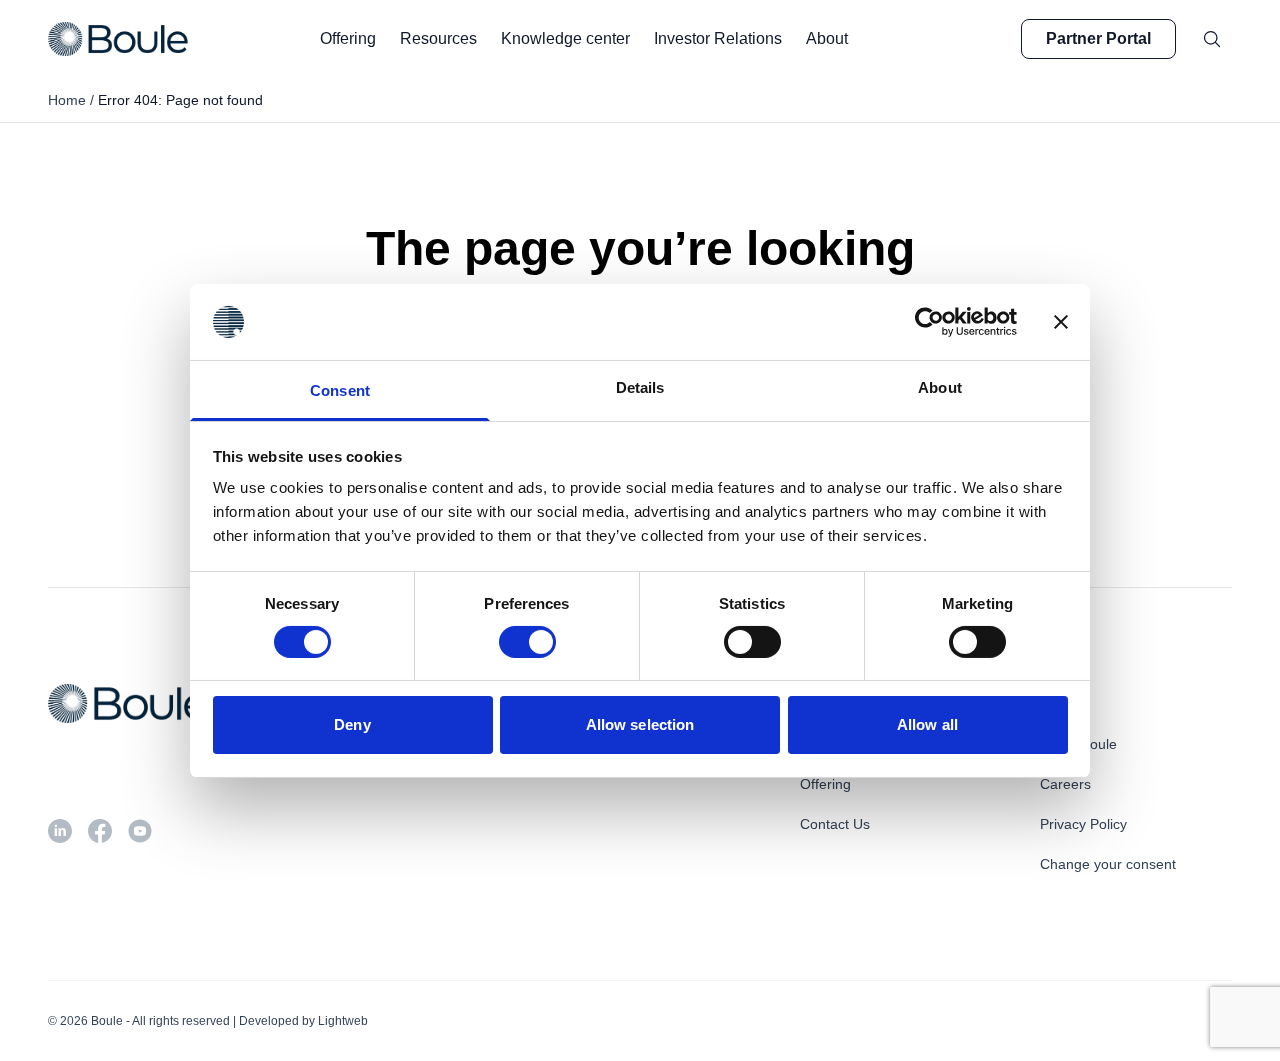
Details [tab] (640, 387)
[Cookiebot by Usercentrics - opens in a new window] (929, 322)
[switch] (527, 642)
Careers (1065, 784)
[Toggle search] (1212, 39)
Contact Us (835, 824)
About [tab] (940, 387)
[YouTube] (140, 831)
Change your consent (1108, 864)
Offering (825, 784)
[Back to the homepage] (118, 39)
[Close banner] (1061, 322)
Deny (352, 724)
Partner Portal (1098, 38)
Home (67, 100)
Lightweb (343, 1021)
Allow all (927, 724)
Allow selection (640, 724)
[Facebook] (100, 831)
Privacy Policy (1083, 824)
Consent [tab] (340, 390)
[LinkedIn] (60, 831)
